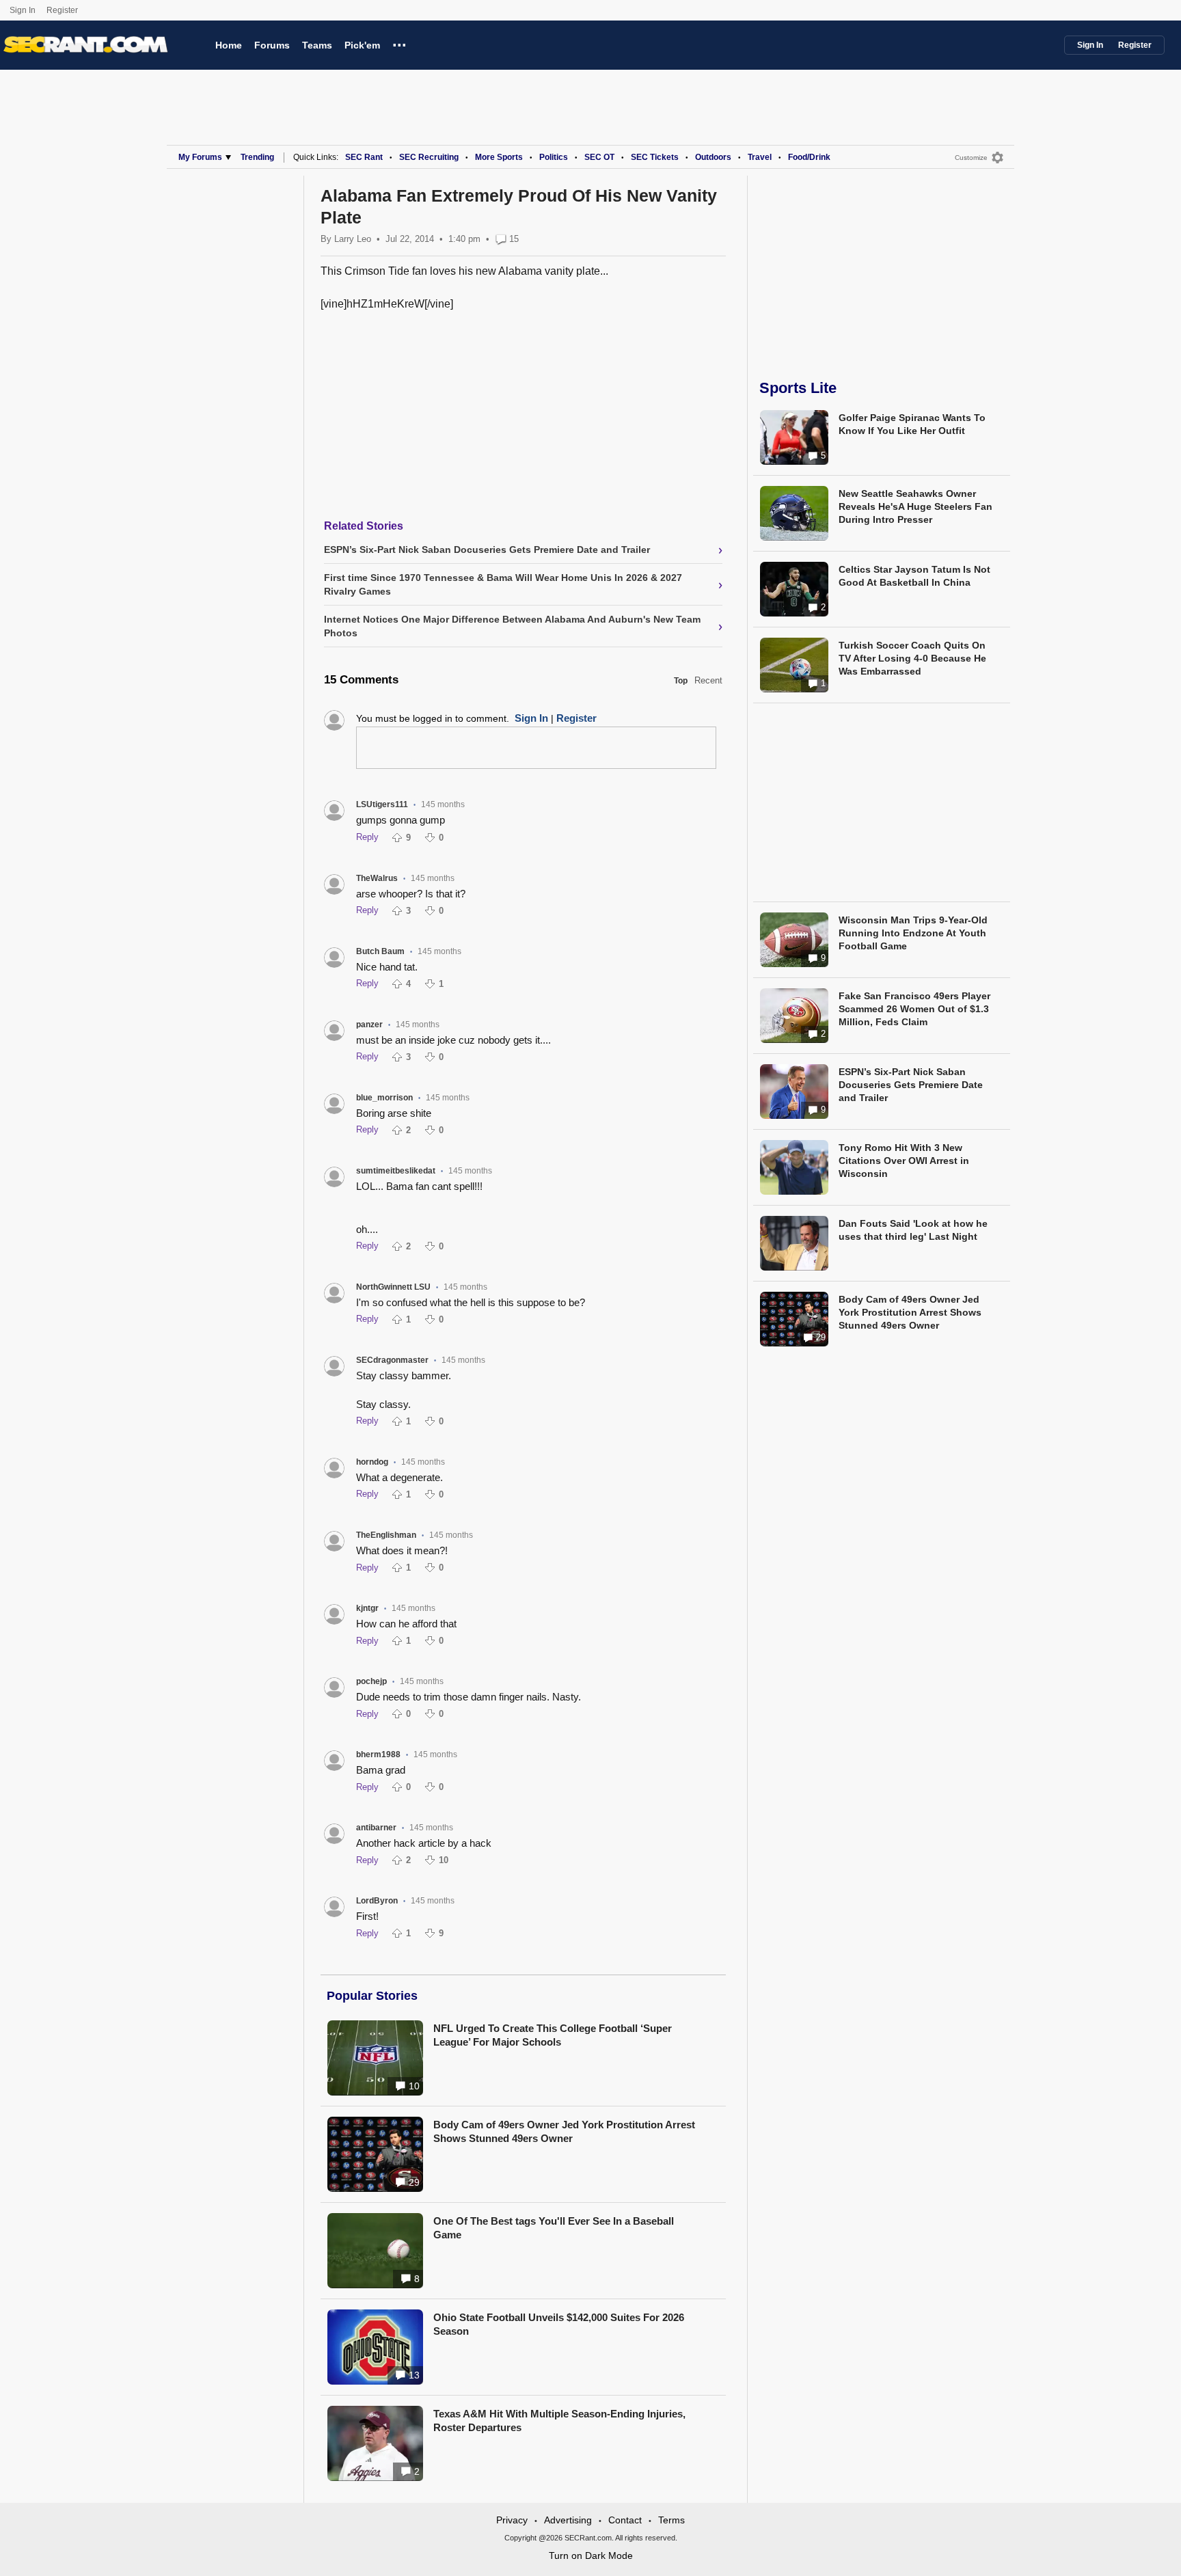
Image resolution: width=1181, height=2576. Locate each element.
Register (63, 10)
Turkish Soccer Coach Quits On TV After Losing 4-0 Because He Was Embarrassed (912, 658)
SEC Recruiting (429, 157)
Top (681, 681)
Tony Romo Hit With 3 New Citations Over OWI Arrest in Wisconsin (904, 1161)
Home (229, 45)
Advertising (568, 2520)
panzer (369, 1025)
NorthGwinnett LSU (393, 1287)
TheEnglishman (386, 1535)
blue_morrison (384, 1098)
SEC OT (599, 157)
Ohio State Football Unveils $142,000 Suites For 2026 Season (559, 2324)
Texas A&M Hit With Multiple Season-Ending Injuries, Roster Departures (559, 2421)
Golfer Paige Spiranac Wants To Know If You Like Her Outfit (912, 424)
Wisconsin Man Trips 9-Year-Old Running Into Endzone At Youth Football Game (913, 933)
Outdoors (713, 157)
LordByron (377, 1901)
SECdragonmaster (392, 1360)
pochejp (371, 1681)
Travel (760, 157)
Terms (671, 2520)
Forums (272, 45)
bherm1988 (378, 1754)
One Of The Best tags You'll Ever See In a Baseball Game (554, 2228)
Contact (625, 2520)
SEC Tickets (655, 157)
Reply (367, 837)
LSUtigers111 (382, 804)
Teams (317, 45)
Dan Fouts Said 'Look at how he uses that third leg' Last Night (913, 1230)
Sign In (23, 10)
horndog (372, 1462)
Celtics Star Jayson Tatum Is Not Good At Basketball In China (914, 576)
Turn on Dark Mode (591, 2555)
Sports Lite (798, 388)
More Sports (499, 157)
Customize (971, 158)
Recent (708, 680)
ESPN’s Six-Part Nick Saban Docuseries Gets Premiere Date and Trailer (911, 1085)
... (399, 43)
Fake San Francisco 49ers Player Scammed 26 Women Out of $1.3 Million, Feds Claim (914, 1009)
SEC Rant (364, 157)
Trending (257, 157)
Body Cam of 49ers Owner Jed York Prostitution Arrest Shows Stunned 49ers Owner (564, 2131)
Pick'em (362, 45)
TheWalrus (377, 878)
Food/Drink (809, 157)
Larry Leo (353, 239)
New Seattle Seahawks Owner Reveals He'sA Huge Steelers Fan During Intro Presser (915, 506)
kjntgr (367, 1608)
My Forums (200, 157)
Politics (554, 157)
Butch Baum (380, 951)
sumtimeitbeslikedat (396, 1171)
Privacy (512, 2520)
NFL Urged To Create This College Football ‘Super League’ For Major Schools (553, 2035)
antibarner (376, 1828)
